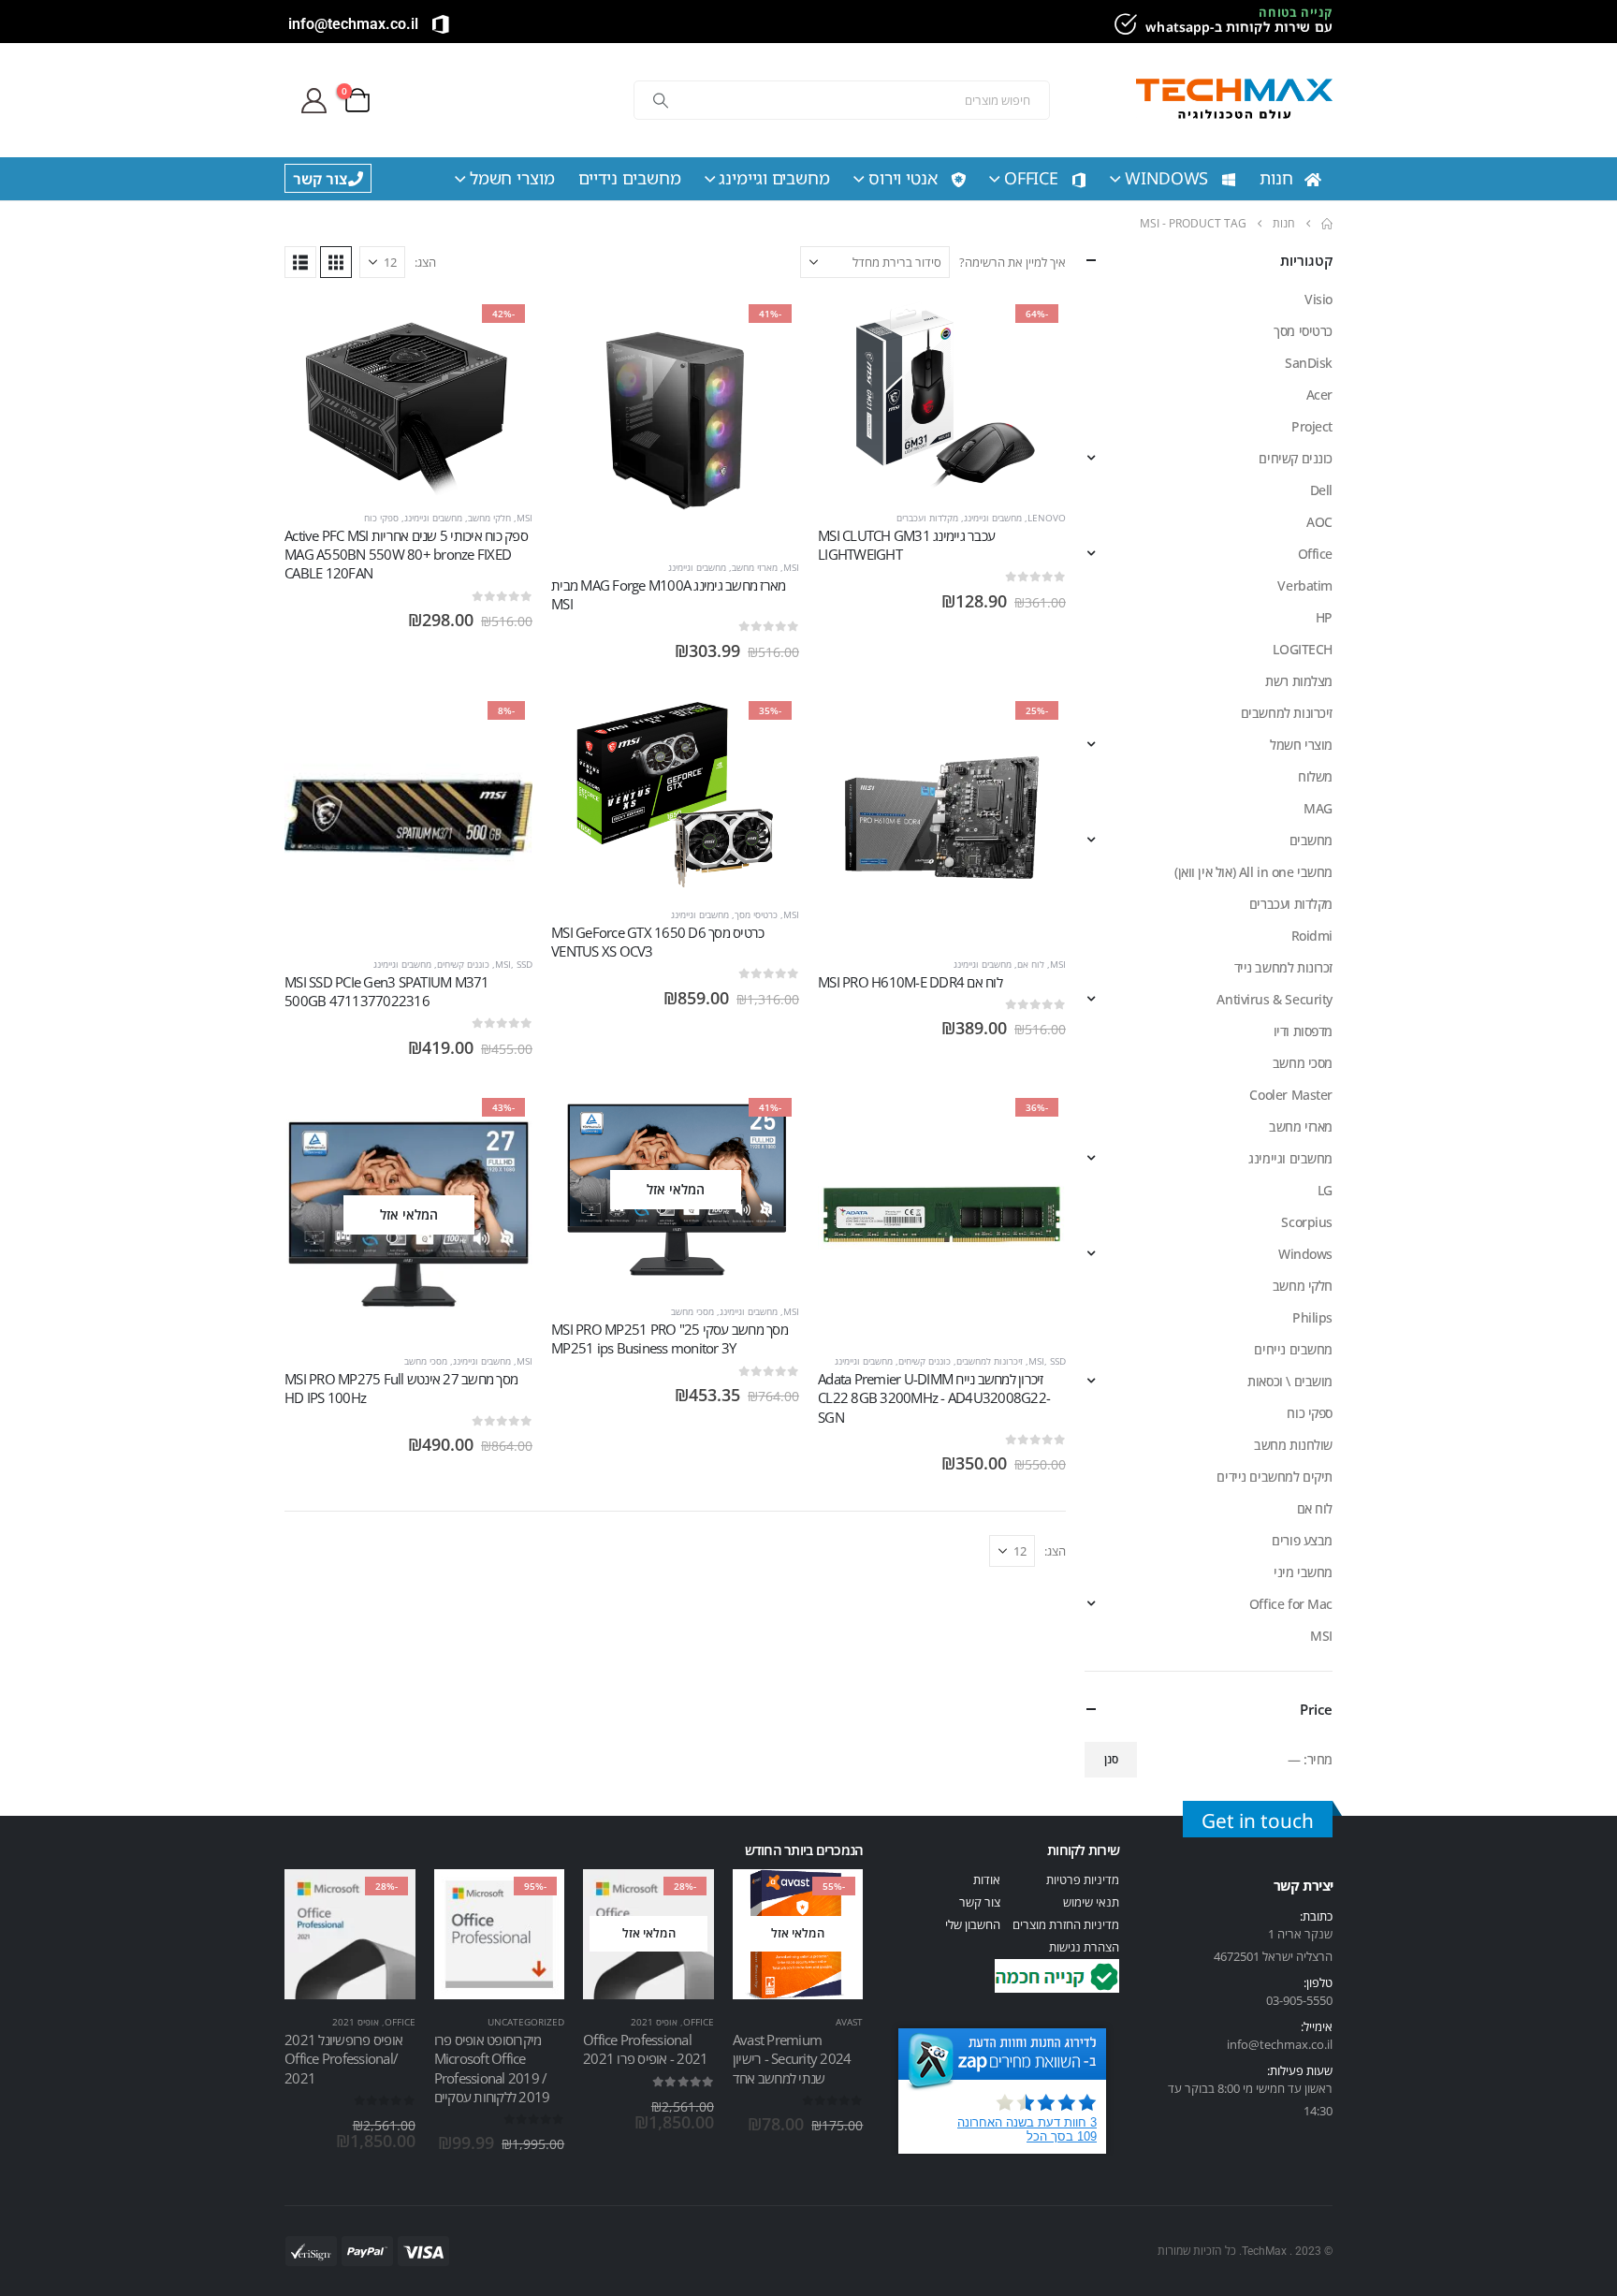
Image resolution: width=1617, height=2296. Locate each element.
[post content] (942, 396)
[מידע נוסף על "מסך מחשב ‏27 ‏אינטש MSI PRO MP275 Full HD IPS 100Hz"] (502, 1121)
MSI (791, 567)
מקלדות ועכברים (927, 518)
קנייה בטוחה (1296, 12)
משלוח (1315, 776)
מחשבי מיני (1303, 1572)
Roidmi (1312, 936)
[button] (336, 262)
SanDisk (1309, 363)
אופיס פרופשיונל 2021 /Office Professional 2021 (343, 2059)
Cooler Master (1291, 1095)
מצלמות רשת (1299, 681)
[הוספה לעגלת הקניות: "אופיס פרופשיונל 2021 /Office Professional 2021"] (385, 1900)
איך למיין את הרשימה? (1012, 262)
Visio (1318, 299)
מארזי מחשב (755, 567)
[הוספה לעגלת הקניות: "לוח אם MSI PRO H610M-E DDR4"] (1035, 724)
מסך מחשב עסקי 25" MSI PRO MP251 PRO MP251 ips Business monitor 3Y (670, 1338)
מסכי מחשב (692, 1311)
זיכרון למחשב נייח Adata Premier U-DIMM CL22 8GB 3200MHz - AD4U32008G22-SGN (934, 1398)
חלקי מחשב (489, 518)
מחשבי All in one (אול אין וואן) (1253, 872)
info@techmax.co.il (353, 24)
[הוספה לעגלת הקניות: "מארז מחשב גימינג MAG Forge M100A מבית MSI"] (768, 328)
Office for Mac (1291, 1604)
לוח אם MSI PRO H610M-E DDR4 (910, 982)
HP (1324, 617)
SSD (524, 964)
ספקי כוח (381, 518)
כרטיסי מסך (756, 914)
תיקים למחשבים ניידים (1275, 1477)
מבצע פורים (1302, 1540)
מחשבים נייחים (1293, 1349)
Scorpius (1307, 1222)
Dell (1321, 490)
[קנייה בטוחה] (1123, 24)
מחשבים (1311, 840)
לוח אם (1031, 964)
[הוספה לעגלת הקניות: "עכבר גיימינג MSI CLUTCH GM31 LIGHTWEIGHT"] (1035, 328)
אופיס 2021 (654, 2022)
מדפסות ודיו (1303, 1031)
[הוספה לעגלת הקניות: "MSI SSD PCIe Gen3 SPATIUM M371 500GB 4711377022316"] (502, 724)
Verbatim (1305, 585)
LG (1325, 1190)
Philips (1312, 1317)
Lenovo (1047, 518)
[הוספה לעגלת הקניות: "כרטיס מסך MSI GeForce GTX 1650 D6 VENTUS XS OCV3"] (768, 724)
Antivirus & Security (1275, 999)
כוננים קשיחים (463, 964)
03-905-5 (1289, 2000)
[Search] (661, 100)
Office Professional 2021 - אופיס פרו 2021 (645, 2049)
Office (1031, 178)
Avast (849, 2022)
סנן (1111, 1759)
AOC (1319, 522)
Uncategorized (526, 2022)
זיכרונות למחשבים (990, 1361)
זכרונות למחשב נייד (1283, 967)
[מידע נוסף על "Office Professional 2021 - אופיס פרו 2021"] (683, 1900)
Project (1312, 426)
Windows (1166, 178)
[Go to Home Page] (1327, 224)
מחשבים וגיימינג (774, 178)
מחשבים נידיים (630, 178)
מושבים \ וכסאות (1290, 1381)
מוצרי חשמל (512, 178)
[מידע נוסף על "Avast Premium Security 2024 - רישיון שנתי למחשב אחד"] (832, 1900)
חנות (1276, 178)
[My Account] (313, 101)
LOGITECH (1303, 649)
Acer (1319, 395)
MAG (1318, 808)
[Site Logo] (1234, 101)
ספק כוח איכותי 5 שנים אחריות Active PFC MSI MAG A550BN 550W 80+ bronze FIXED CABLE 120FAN (406, 555)
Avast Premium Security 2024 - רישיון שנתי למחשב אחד (792, 2059)
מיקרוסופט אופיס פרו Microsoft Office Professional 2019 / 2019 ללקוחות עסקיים (492, 2068)
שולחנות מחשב (1293, 1445)
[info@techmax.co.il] (441, 24)
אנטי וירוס (903, 178)
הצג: (425, 262)
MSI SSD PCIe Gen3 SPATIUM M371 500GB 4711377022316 (387, 991)
